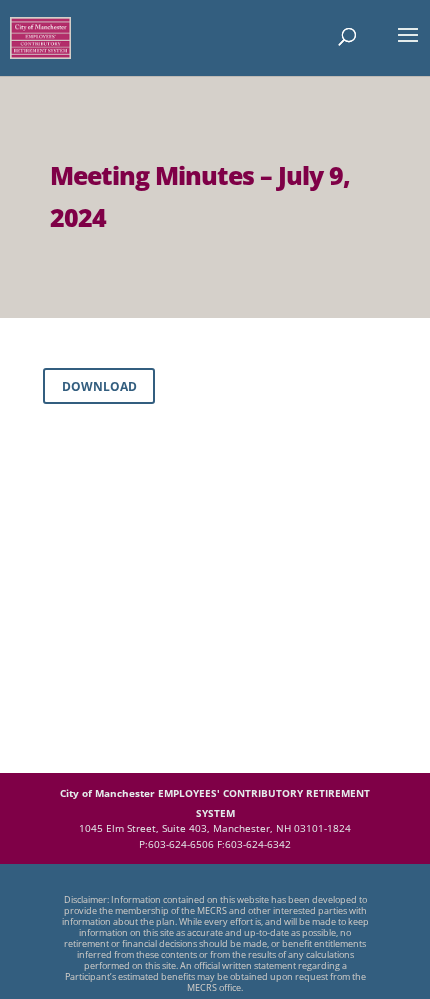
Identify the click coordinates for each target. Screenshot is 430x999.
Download (99, 386)
